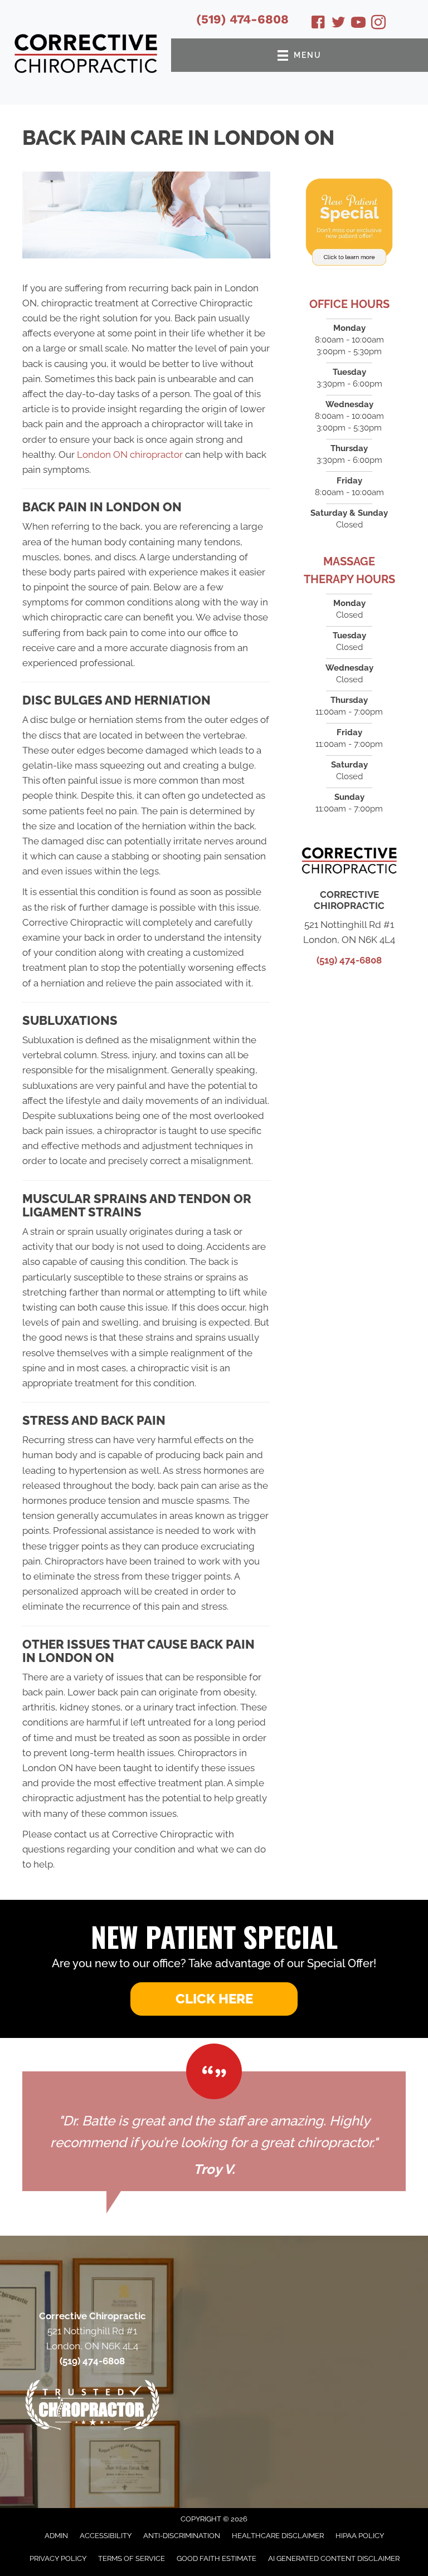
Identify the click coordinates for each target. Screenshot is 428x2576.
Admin (56, 2536)
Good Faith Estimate (217, 2558)
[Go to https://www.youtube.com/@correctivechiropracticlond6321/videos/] (358, 24)
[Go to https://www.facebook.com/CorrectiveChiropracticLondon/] (318, 24)
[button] (214, 1999)
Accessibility (106, 2536)
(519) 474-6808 (242, 19)
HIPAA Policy (360, 2536)
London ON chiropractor (130, 454)
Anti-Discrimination (182, 2536)
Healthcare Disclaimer (278, 2536)
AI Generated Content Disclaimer (334, 2558)
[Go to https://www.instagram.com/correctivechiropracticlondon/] (378, 24)
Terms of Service (132, 2558)
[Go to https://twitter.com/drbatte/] (338, 24)
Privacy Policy (58, 2558)
